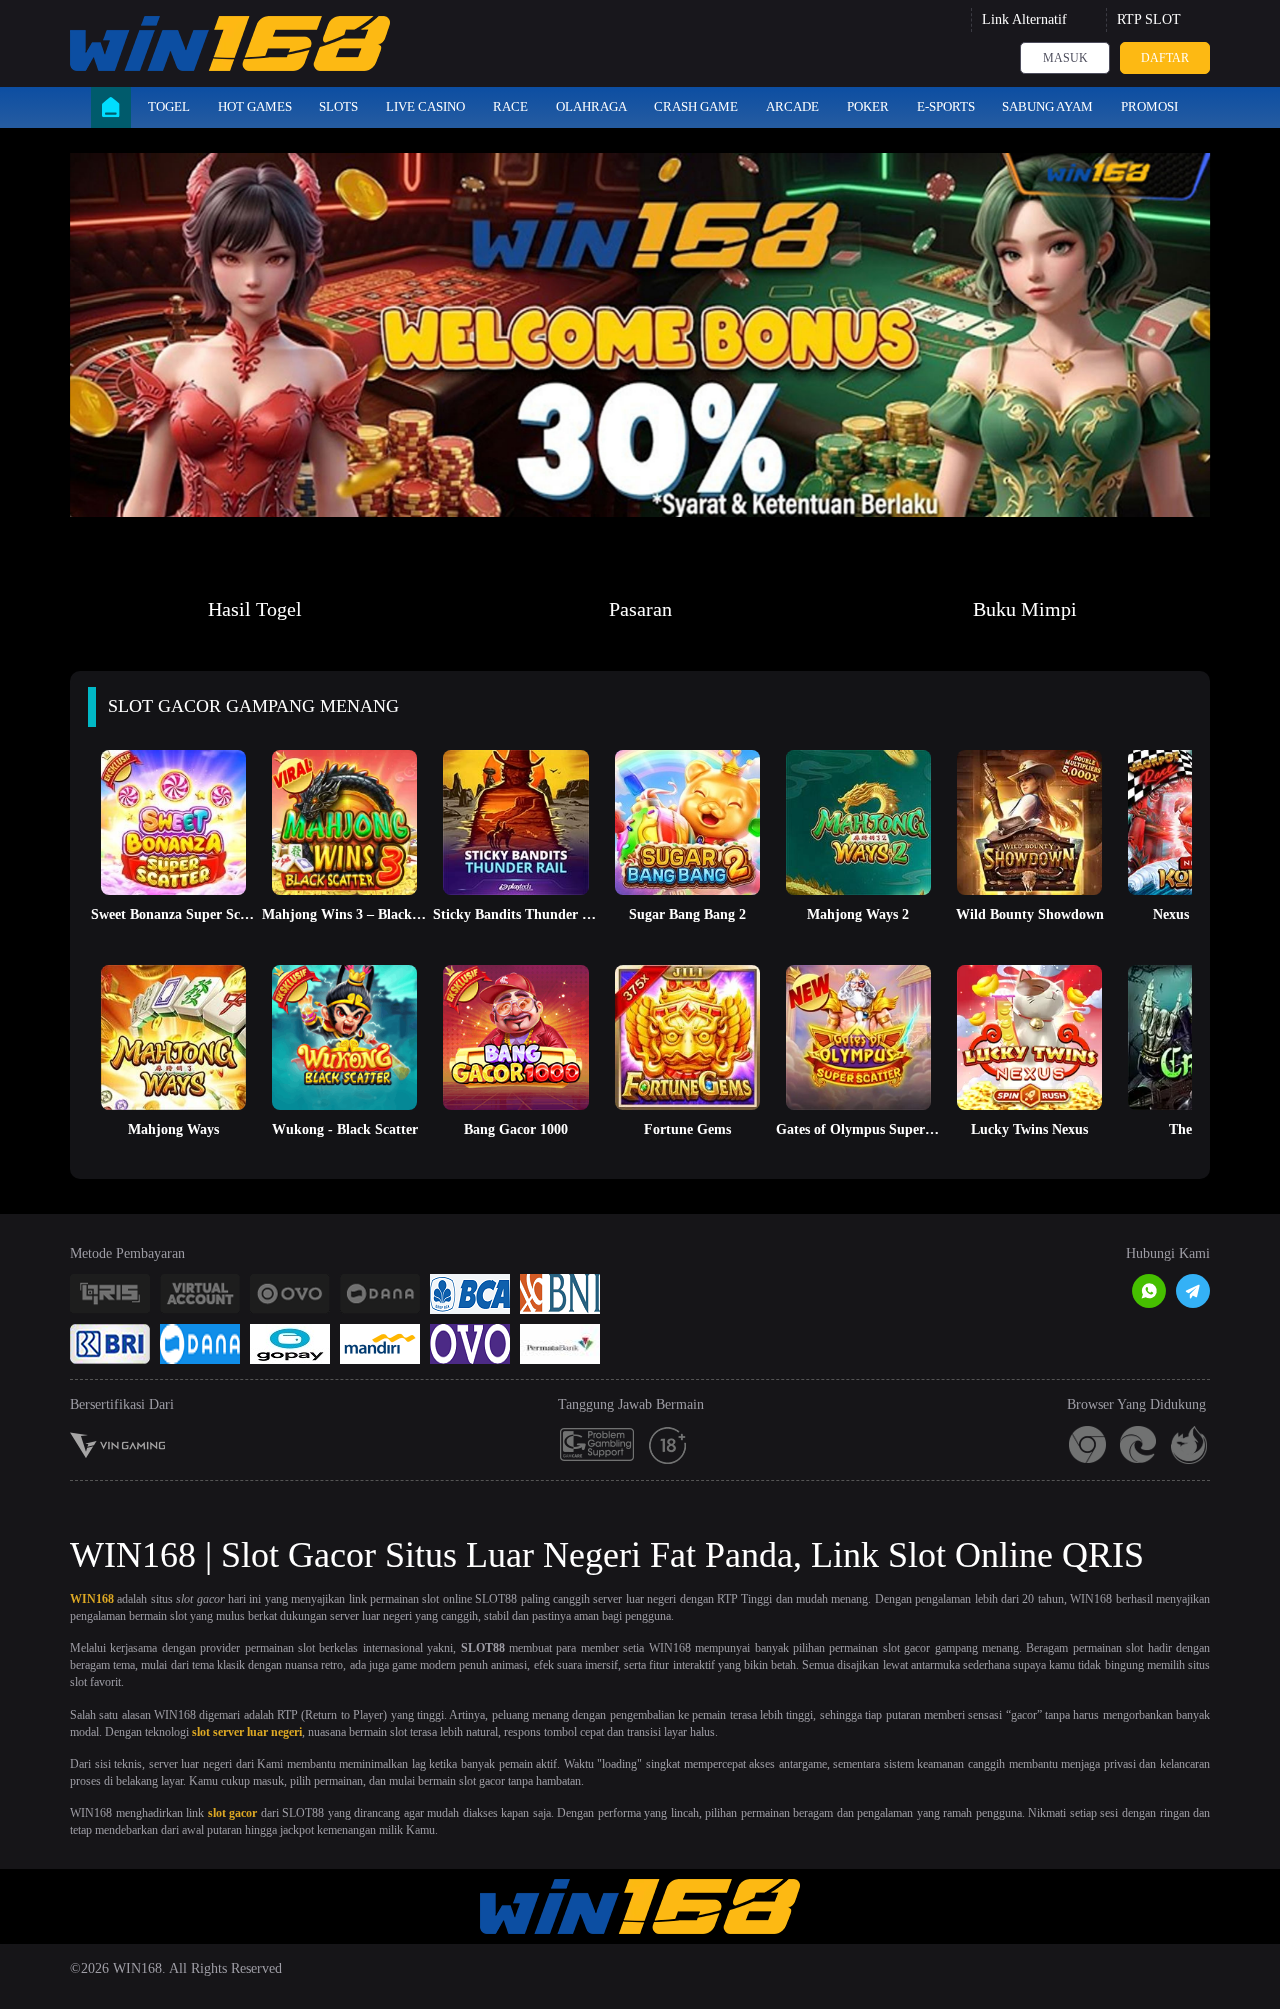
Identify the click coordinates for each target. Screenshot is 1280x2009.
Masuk (1065, 58)
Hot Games (255, 106)
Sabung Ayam (1047, 106)
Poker (868, 106)
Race (510, 106)
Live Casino (425, 106)
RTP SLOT (1149, 19)
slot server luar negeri (247, 1732)
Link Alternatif (1024, 19)
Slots (338, 106)
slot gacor (233, 1813)
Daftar (1165, 58)
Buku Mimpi (1025, 609)
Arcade (792, 106)
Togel (169, 106)
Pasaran (640, 609)
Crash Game (696, 106)
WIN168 (92, 1599)
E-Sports (946, 106)
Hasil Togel (255, 609)
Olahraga (591, 106)
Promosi (1149, 106)
